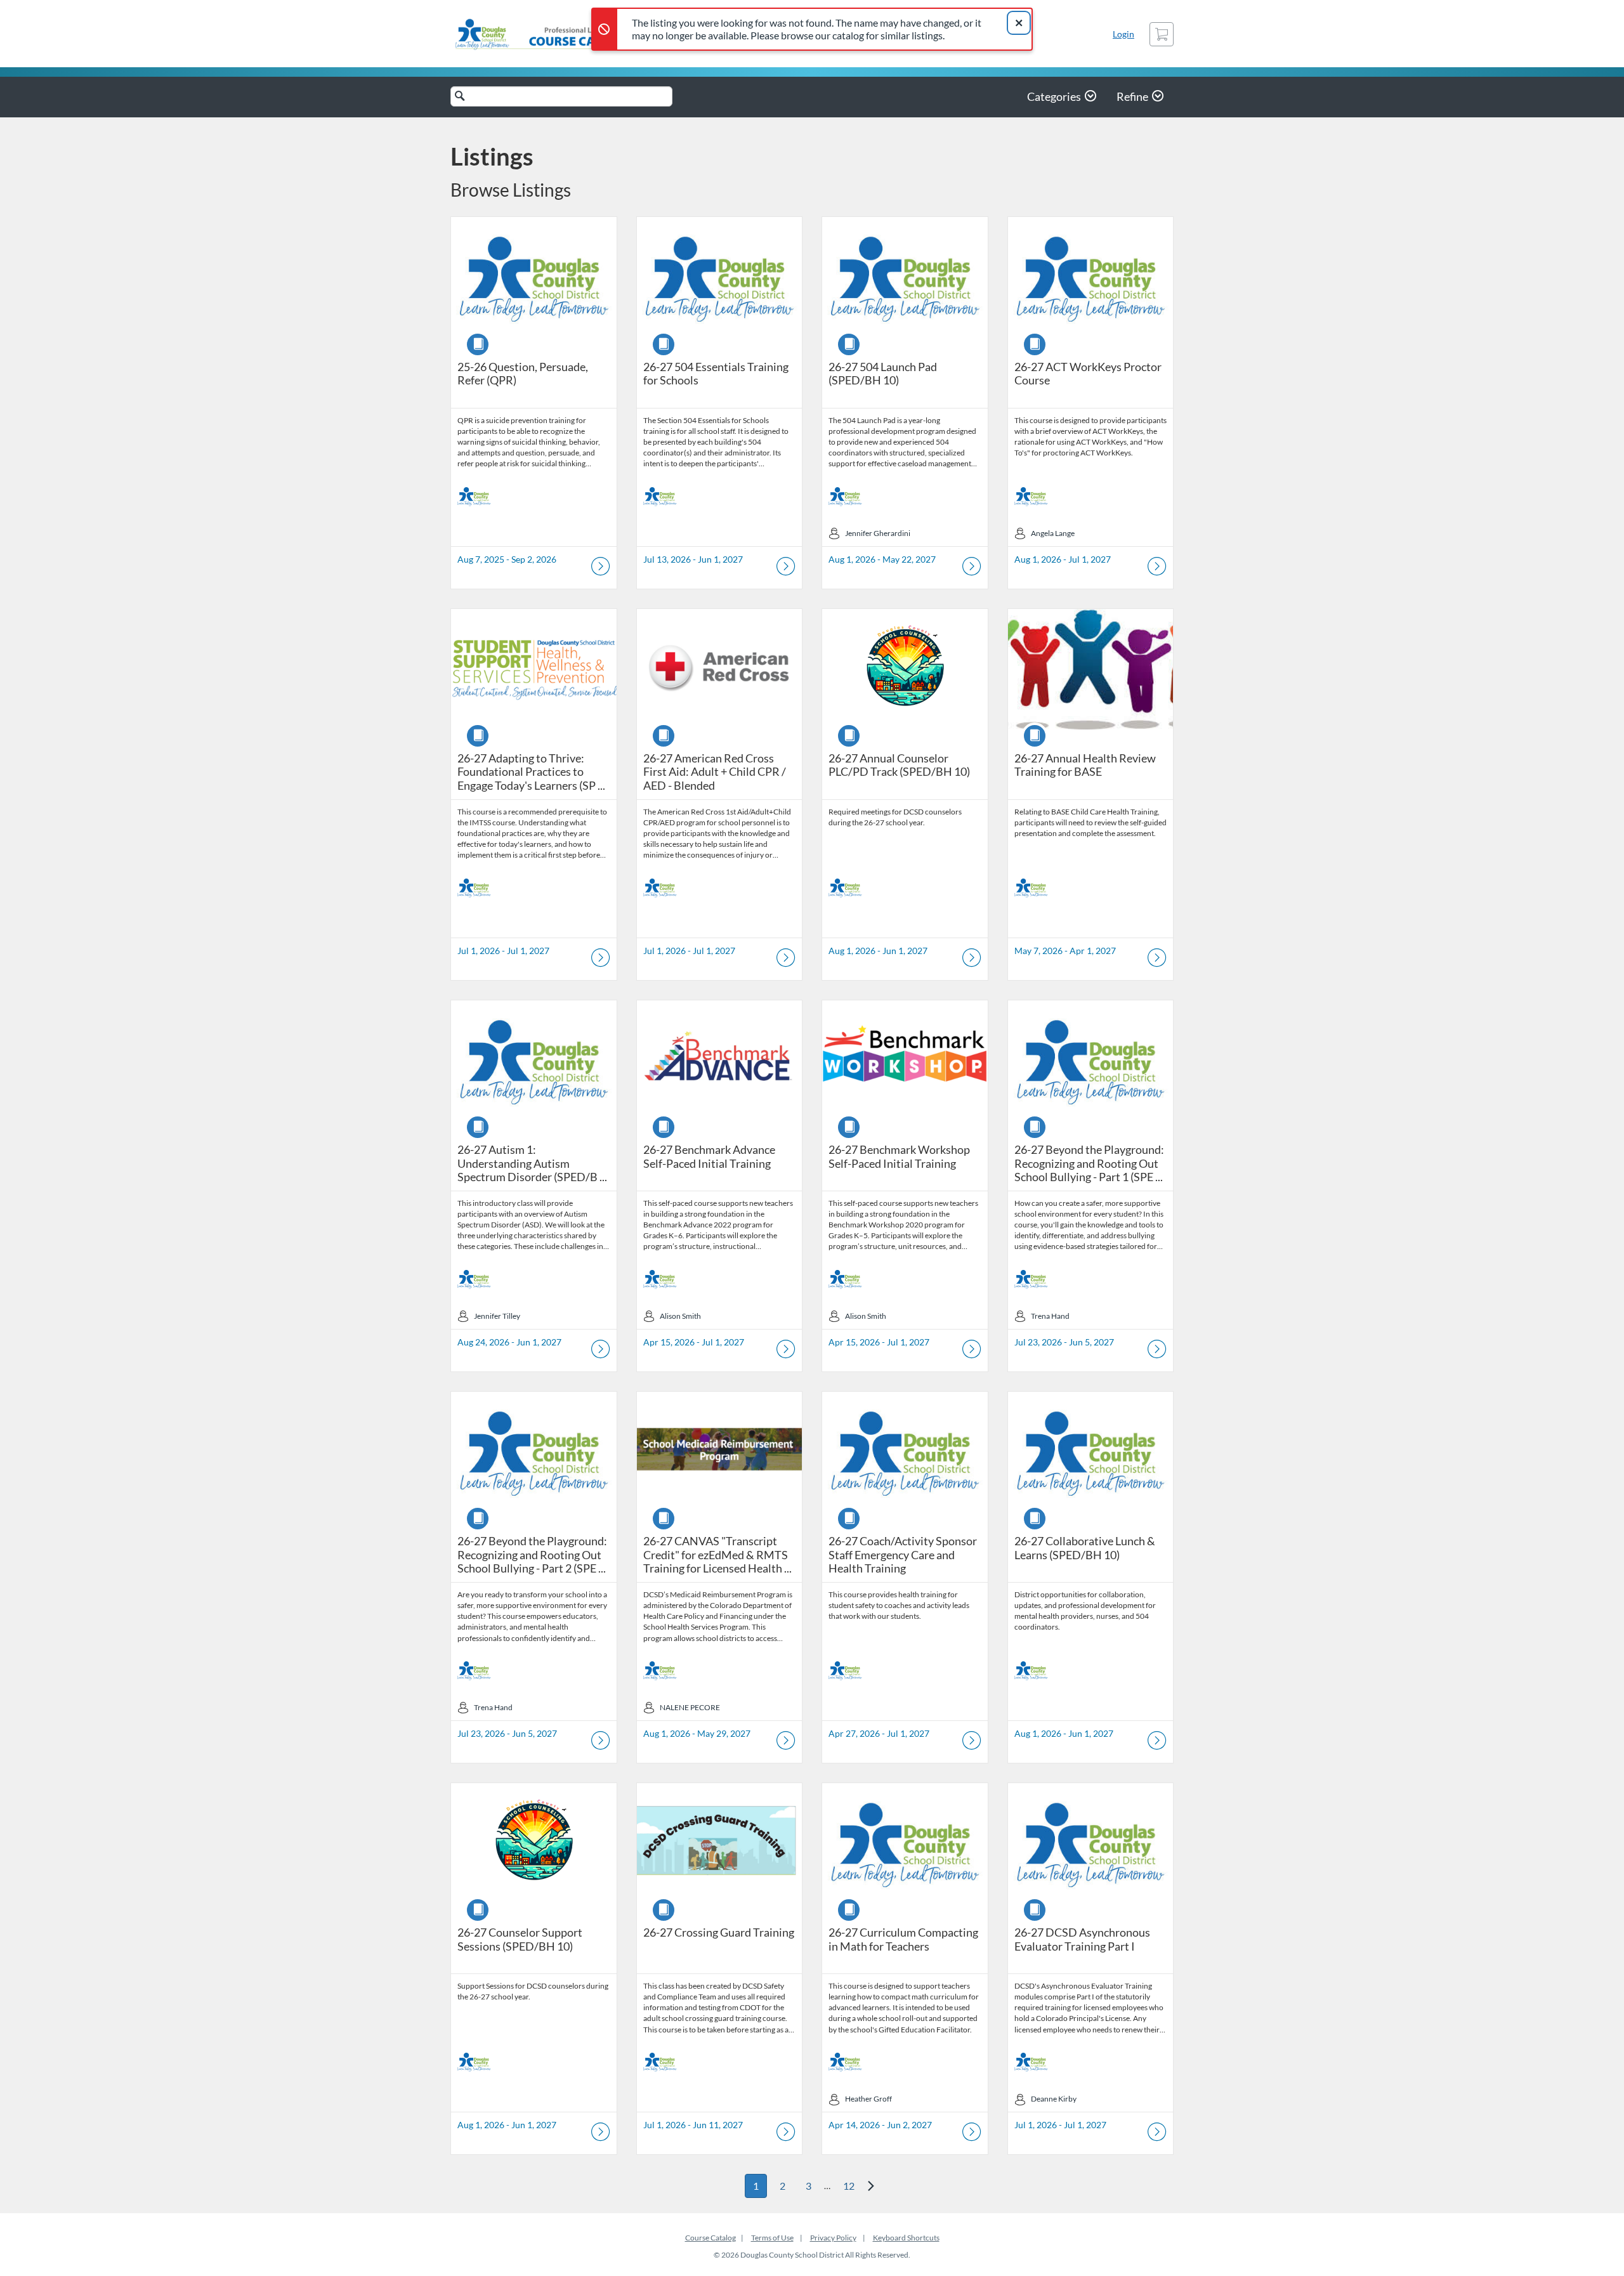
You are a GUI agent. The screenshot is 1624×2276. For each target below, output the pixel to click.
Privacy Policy (833, 2238)
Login (1123, 34)
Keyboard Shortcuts (906, 2238)
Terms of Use (772, 2238)
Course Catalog (710, 2238)
